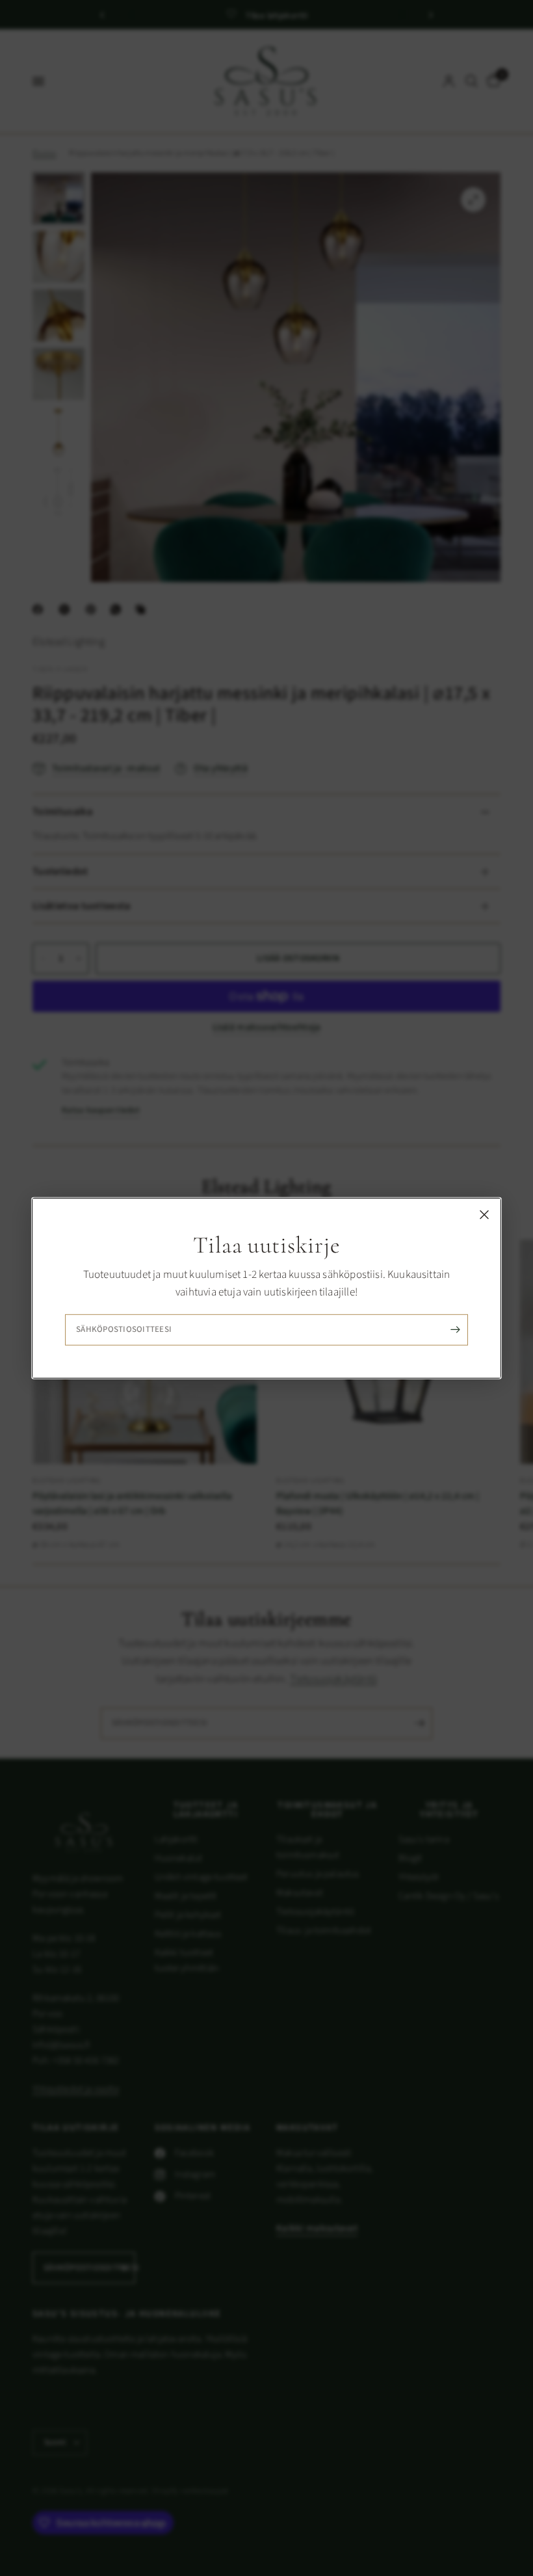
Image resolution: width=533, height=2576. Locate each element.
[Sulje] (484, 1214)
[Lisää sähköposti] (455, 1330)
